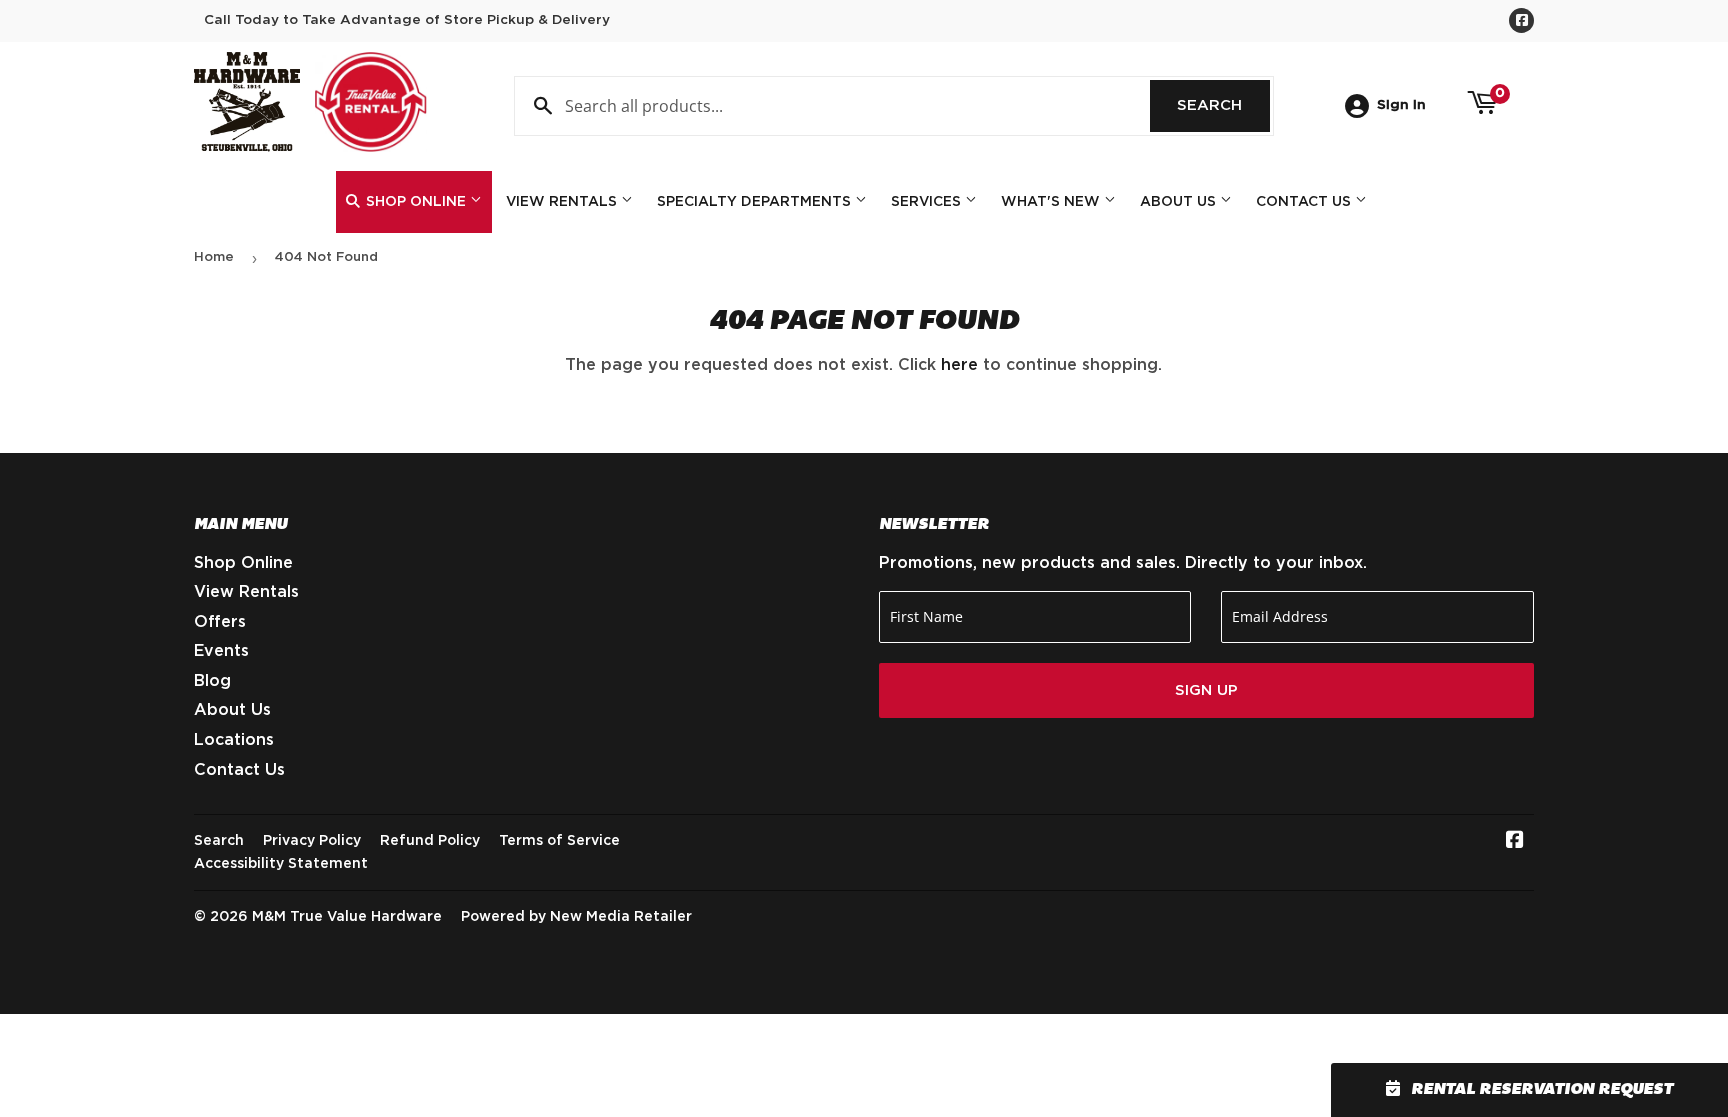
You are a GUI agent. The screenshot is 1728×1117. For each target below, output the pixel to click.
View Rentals (563, 202)
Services (928, 202)
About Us (1180, 202)
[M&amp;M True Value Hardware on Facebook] (1515, 842)
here (959, 365)
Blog (212, 681)
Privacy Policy (312, 841)
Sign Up (1206, 690)
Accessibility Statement (281, 864)
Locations (234, 740)
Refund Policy (430, 841)
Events (221, 651)
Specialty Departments (756, 202)
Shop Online (416, 202)
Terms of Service (559, 841)
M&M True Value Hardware (347, 917)
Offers (220, 622)
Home (214, 257)
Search (1223, 105)
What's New (1052, 202)
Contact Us (1305, 202)
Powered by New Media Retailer (576, 917)
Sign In (1401, 105)
